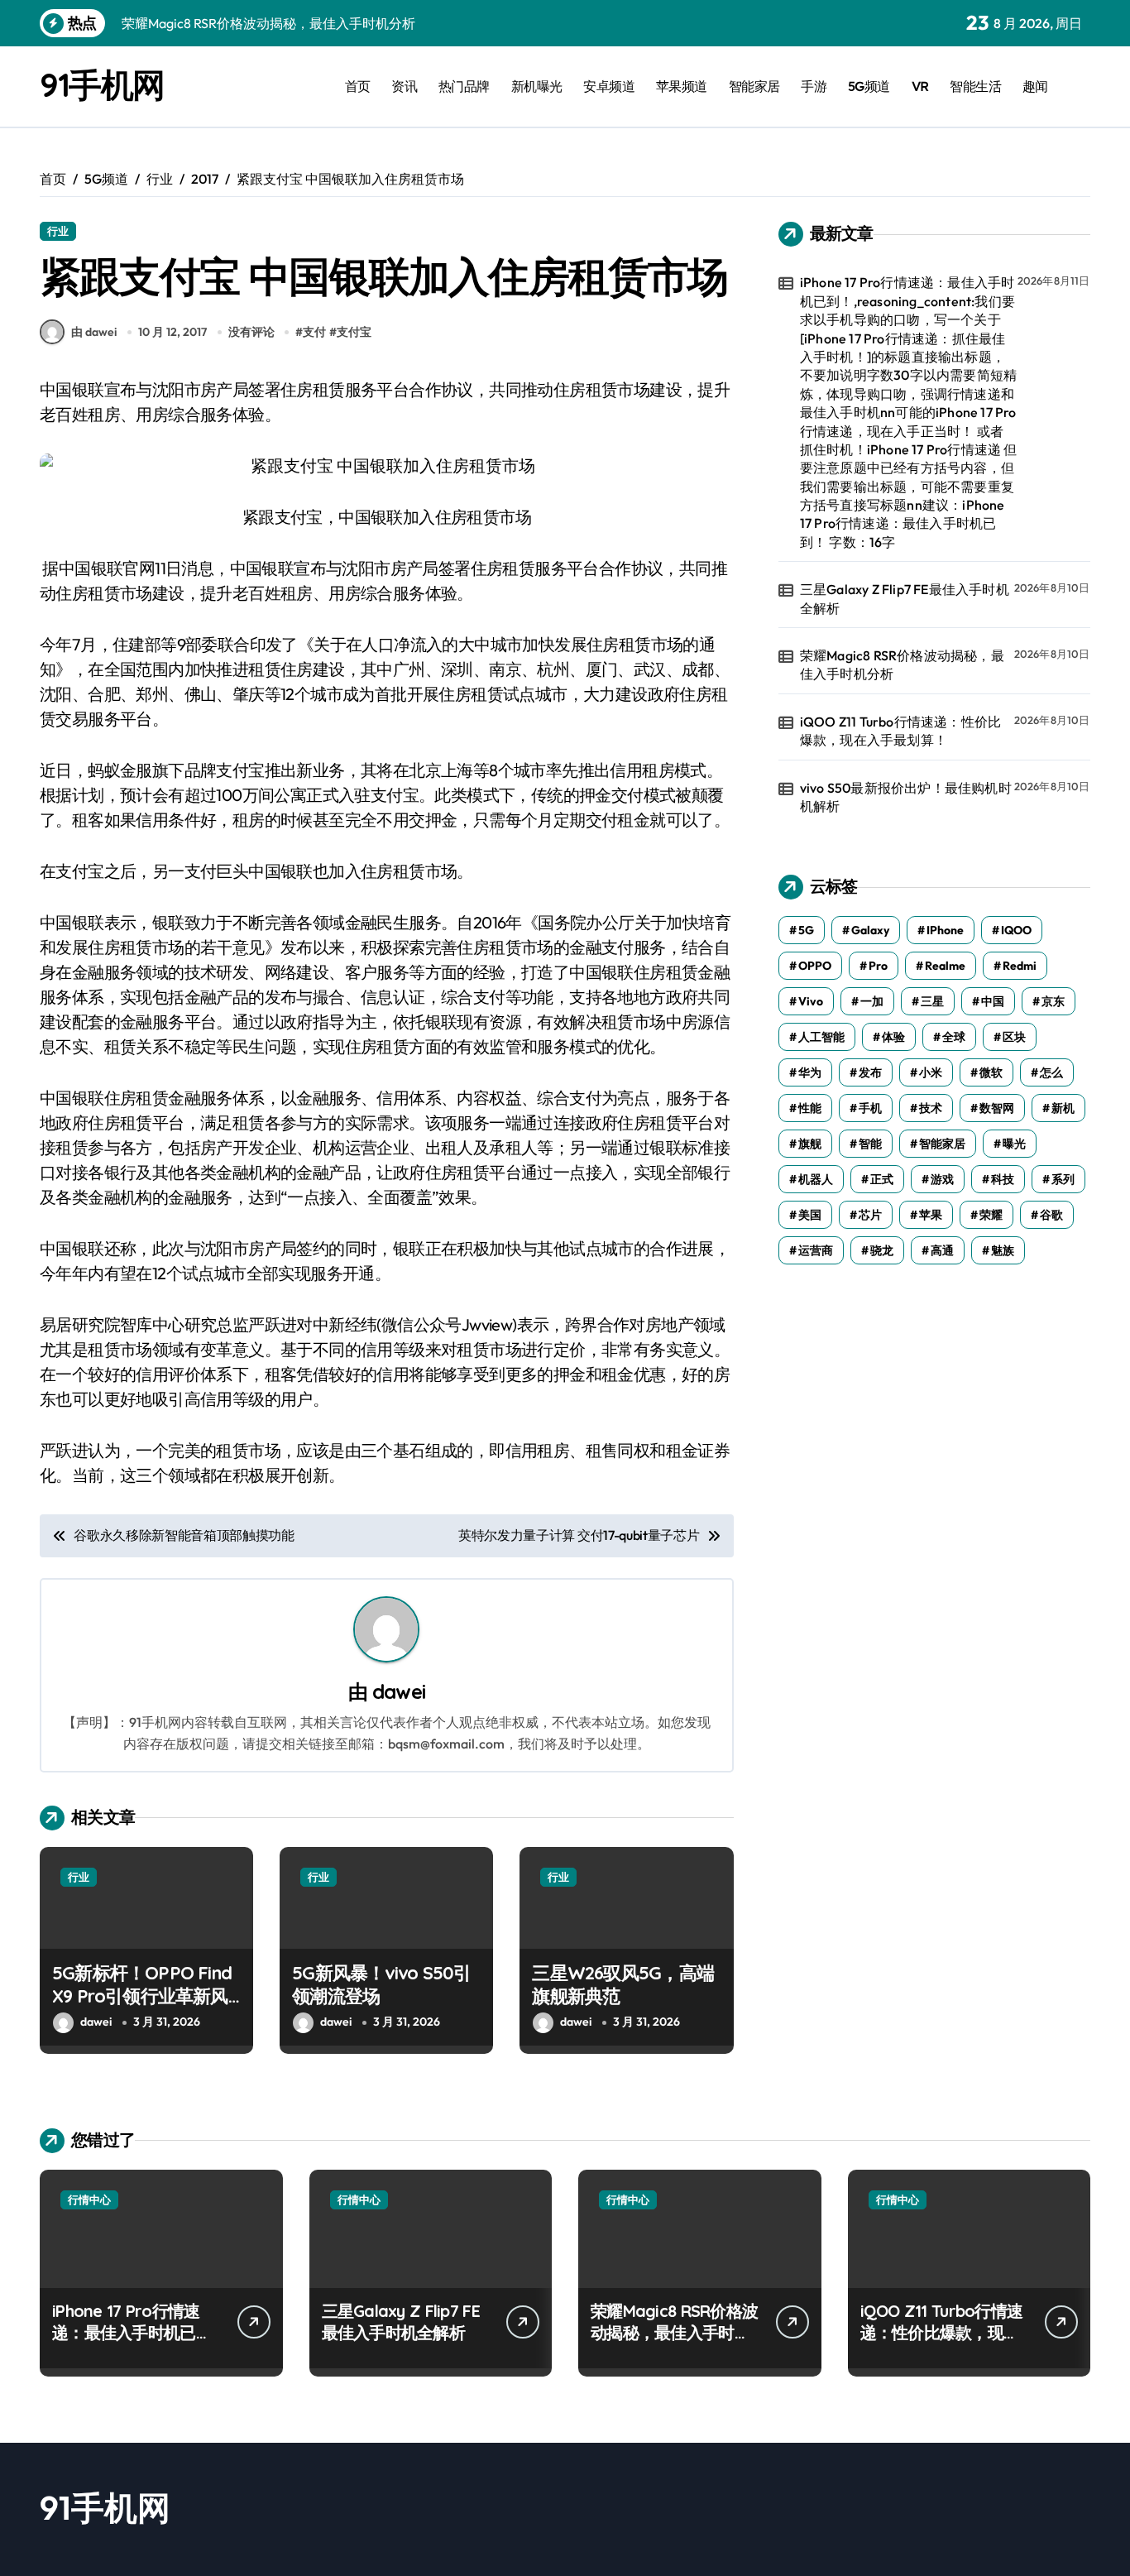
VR (920, 86)
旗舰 (810, 1144)
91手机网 (102, 84)
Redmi (1020, 966)
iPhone (945, 930)
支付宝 (354, 332)
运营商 (816, 1250)
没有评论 (251, 332)
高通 (942, 1250)
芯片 (870, 1215)
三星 (932, 1001)
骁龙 (882, 1250)
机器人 (816, 1179)
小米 (931, 1072)
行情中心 (89, 2199)
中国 (993, 1001)
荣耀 (991, 1215)
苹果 (931, 1215)
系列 (1063, 1179)
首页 (358, 86)
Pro (878, 966)
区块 (1014, 1037)
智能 (870, 1144)
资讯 (404, 86)
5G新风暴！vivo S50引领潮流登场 (381, 1985)
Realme (945, 966)
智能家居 (754, 86)
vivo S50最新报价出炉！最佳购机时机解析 (906, 797)
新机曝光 (537, 86)
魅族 (1003, 1250)
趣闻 (1035, 86)
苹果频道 (682, 86)
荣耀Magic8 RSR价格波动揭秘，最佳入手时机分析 (902, 664)
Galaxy (870, 930)
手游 (814, 86)
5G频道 (869, 86)
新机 (1063, 1108)
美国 (810, 1215)
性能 (810, 1108)
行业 (58, 231)
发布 (870, 1072)
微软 (991, 1072)
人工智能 (821, 1037)
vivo (811, 1001)
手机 (870, 1108)
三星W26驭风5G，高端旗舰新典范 (623, 1985)
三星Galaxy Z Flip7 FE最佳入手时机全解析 (905, 598)
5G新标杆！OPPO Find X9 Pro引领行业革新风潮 (142, 1996)
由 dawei (94, 332)
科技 (1003, 1179)
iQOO (1016, 930)
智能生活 (975, 86)
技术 (931, 1108)
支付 (314, 332)
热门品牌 (464, 86)
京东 (1053, 1001)
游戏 (942, 1179)
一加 (872, 1001)
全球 (954, 1037)
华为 (810, 1072)
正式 (882, 1179)
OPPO (815, 966)
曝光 (1014, 1144)
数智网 (997, 1108)
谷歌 (1051, 1215)
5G (806, 930)
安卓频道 (609, 86)
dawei (399, 1691)
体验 (893, 1037)
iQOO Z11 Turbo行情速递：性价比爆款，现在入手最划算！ (900, 731)
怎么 (1051, 1072)
